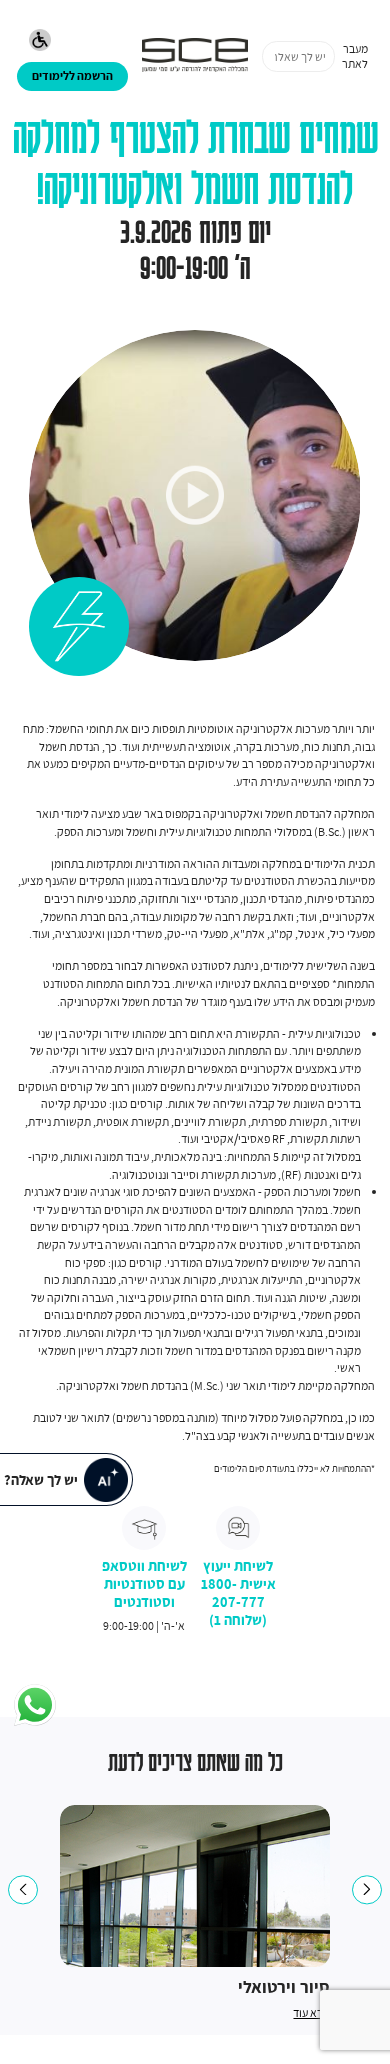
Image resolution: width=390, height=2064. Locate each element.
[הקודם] (22, 1889)
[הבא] (366, 1889)
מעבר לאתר (355, 56)
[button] (40, 42)
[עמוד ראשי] (195, 56)
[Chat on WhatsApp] (35, 1706)
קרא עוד (311, 2012)
